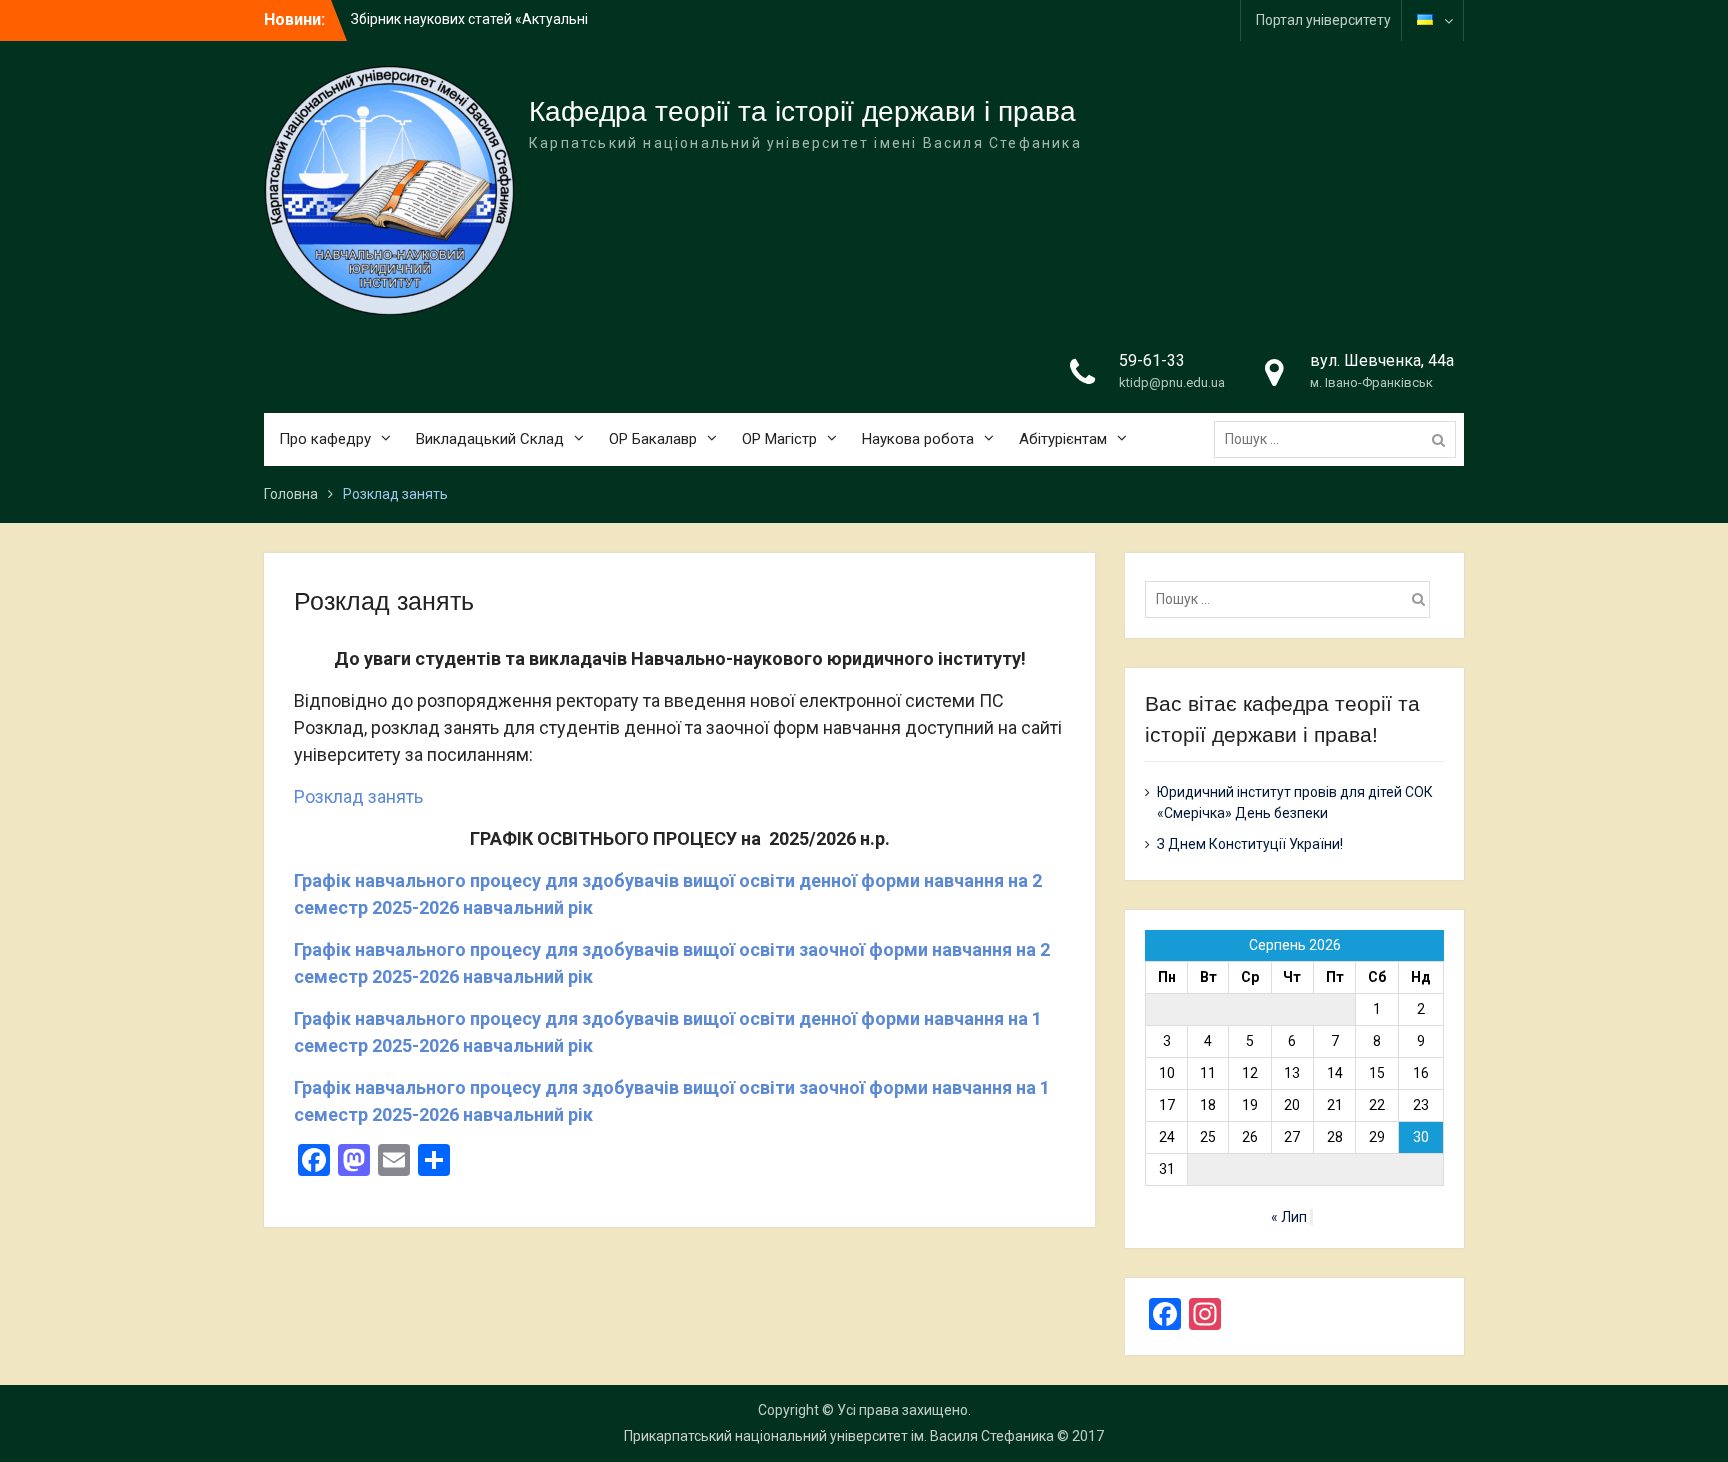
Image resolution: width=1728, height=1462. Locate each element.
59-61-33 (1152, 360)
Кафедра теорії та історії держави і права (802, 111)
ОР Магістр (779, 439)
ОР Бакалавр (653, 439)
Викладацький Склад (490, 439)
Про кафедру (325, 439)
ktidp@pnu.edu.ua (1172, 382)
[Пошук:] (1340, 439)
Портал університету (1323, 20)
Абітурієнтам (1063, 439)
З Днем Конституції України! (1250, 844)
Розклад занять (358, 796)
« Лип (1289, 1217)
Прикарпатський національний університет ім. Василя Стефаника (839, 1436)
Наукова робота (918, 439)
